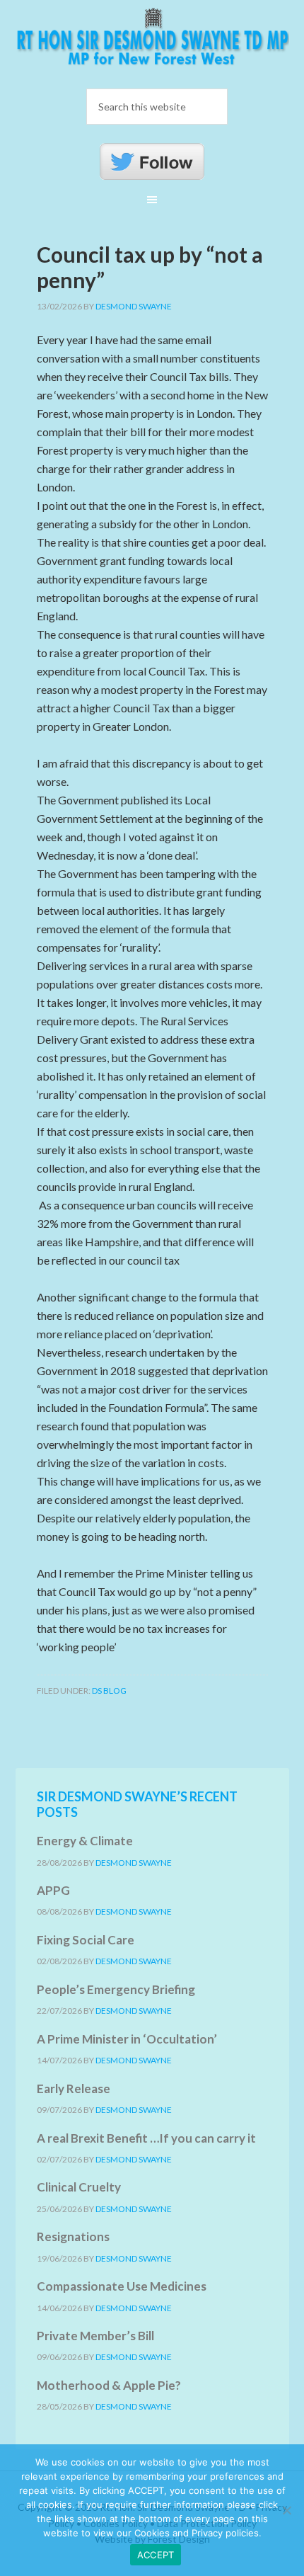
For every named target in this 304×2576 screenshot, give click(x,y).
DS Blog (109, 1691)
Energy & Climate (85, 1841)
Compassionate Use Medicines (122, 2286)
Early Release (74, 2088)
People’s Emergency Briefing (116, 1989)
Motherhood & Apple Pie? (109, 2385)
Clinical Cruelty (79, 2187)
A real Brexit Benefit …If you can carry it (146, 2138)
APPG (53, 1890)
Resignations (73, 2236)
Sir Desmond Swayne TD (152, 42)
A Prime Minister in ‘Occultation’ (127, 2039)
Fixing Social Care (86, 1940)
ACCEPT (156, 2555)
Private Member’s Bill (95, 2336)
